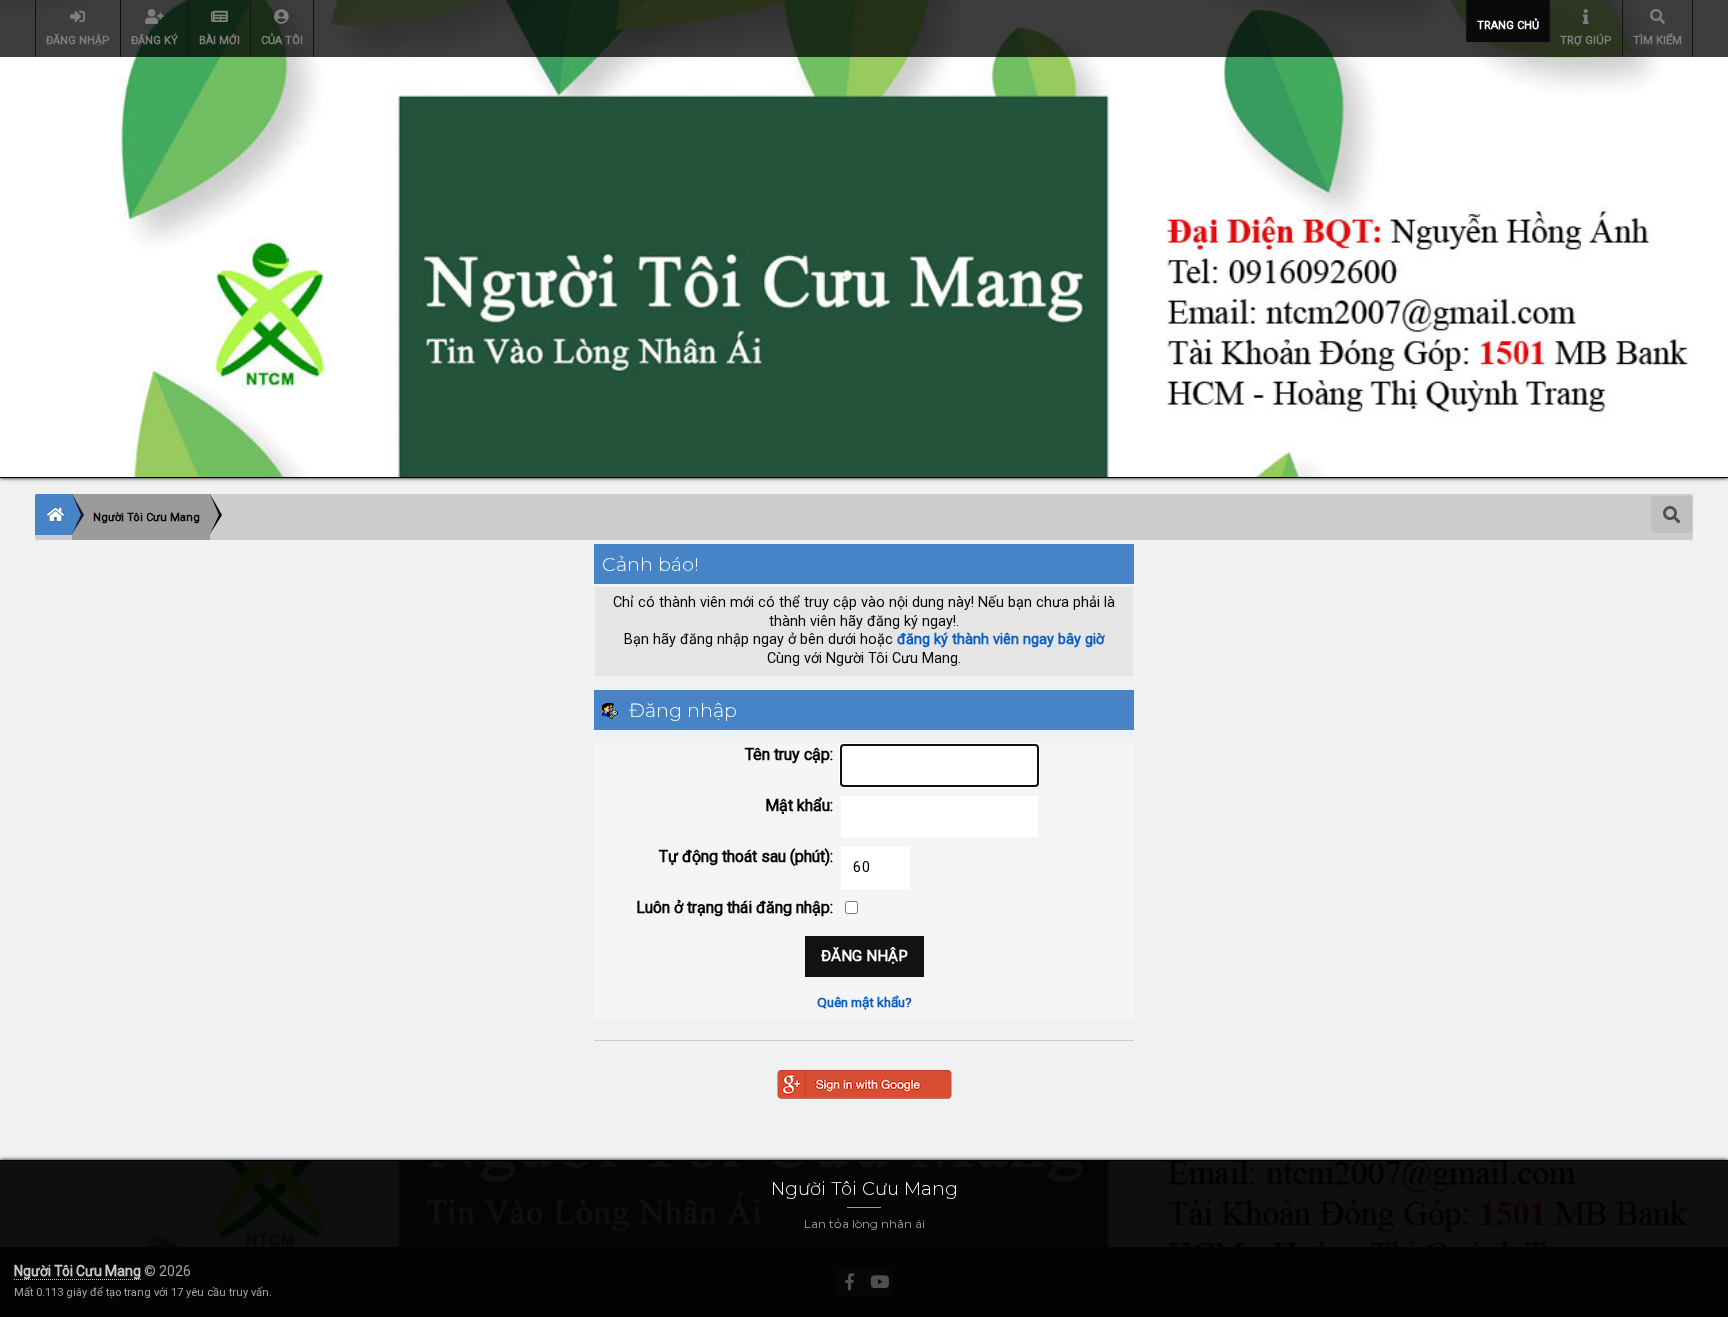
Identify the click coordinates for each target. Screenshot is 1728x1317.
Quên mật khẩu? (864, 1002)
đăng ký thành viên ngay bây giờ (1000, 639)
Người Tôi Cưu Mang (77, 1271)
